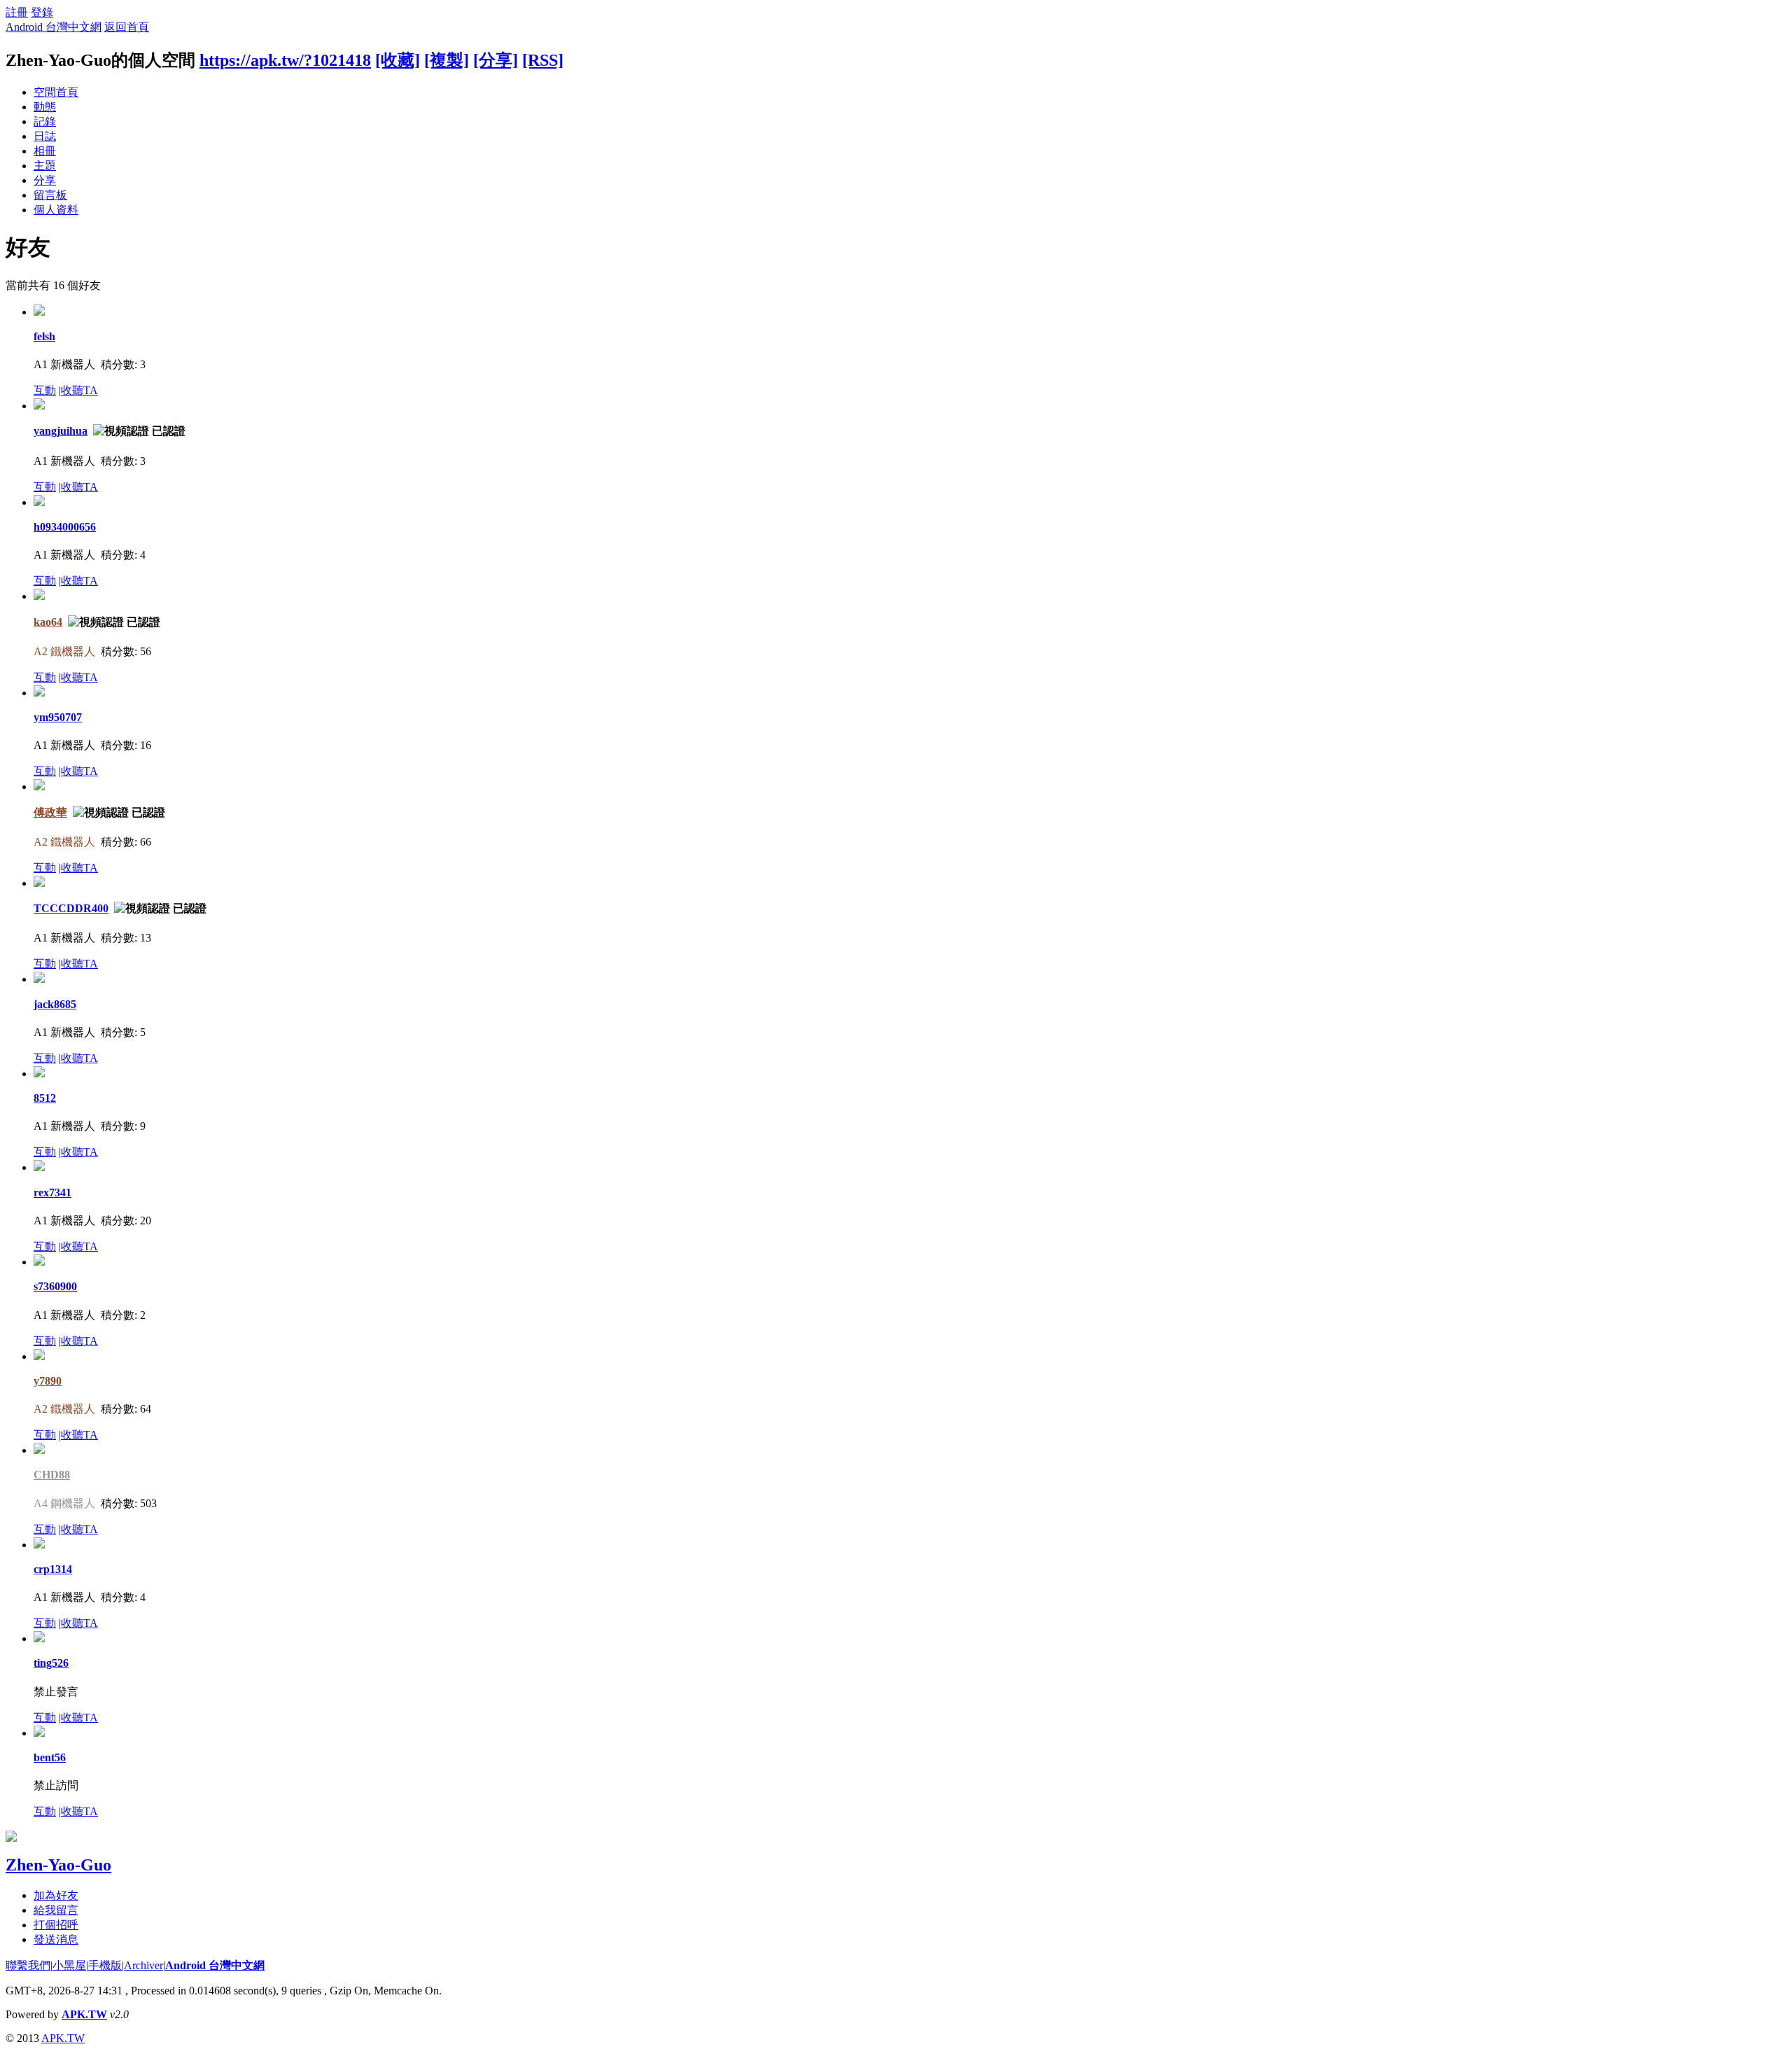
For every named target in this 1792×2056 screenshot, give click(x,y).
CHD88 (52, 1475)
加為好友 (56, 1895)
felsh (44, 336)
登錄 (42, 12)
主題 (45, 166)
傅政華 (50, 812)
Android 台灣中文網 (54, 27)
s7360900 (55, 1286)
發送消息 (56, 1939)
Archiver (143, 1965)
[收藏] (398, 60)
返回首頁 (127, 27)
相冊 (45, 151)
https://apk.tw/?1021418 (285, 60)
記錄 (45, 121)
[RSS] (543, 60)
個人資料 (56, 210)
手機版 (105, 1965)
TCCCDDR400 (71, 908)
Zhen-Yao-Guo (58, 1865)
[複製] (447, 60)
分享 (45, 180)
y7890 (48, 1381)
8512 (45, 1098)
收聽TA (79, 390)
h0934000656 (65, 527)
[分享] (496, 60)
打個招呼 (56, 1925)
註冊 (17, 12)
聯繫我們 (28, 1965)
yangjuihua (61, 431)
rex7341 (52, 1193)
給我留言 (56, 1910)
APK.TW (84, 2014)
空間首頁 (56, 92)
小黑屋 (69, 1965)
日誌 (45, 136)
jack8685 (55, 1004)
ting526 (51, 1663)
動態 (45, 107)
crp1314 (53, 1569)
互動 (45, 390)
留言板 (50, 195)
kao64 (48, 622)
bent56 (50, 1757)
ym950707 (58, 717)
